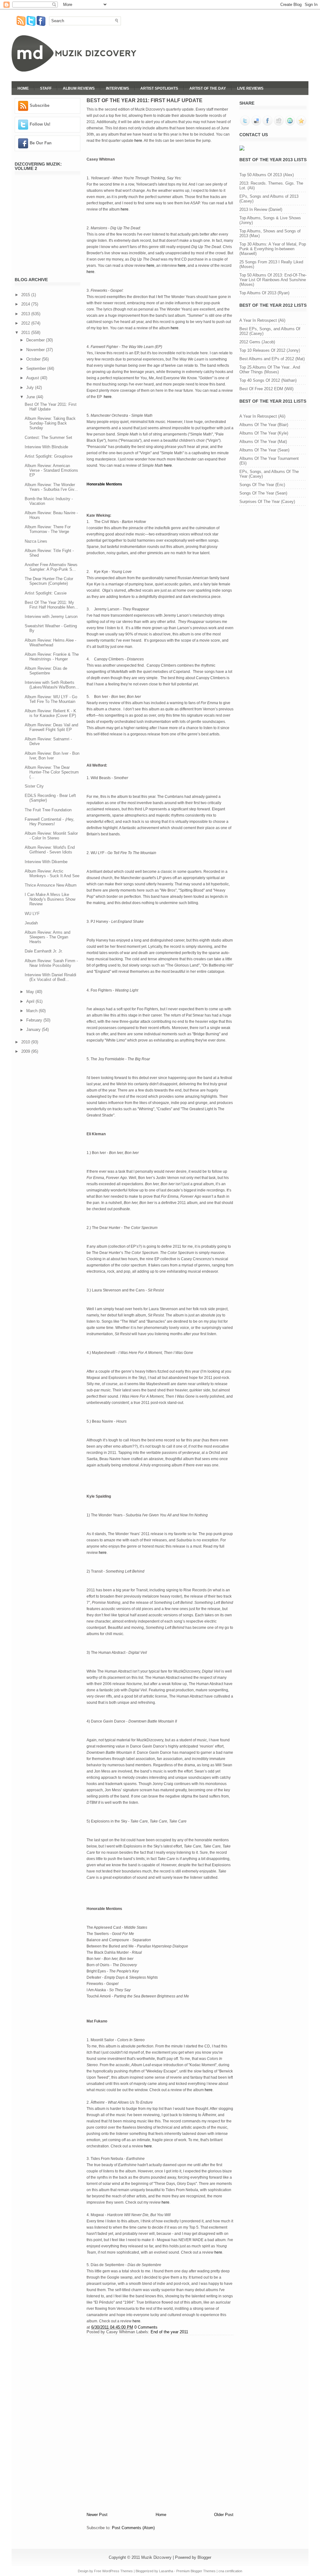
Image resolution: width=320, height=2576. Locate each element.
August (33, 378)
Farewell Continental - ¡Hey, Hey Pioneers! (50, 822)
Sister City (34, 786)
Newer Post (97, 2515)
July (31, 388)
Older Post (224, 2515)
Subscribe (40, 105)
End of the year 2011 (169, 2332)
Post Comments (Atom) (133, 2528)
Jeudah (31, 923)
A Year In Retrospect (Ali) (262, 320)
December (36, 340)
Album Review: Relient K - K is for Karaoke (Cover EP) (50, 713)
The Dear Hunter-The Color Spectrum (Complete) (49, 581)
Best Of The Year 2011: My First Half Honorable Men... (51, 605)
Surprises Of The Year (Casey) (267, 502)
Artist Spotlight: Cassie (46, 593)
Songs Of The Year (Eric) (262, 485)
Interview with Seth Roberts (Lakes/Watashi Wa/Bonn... (52, 685)
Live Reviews (250, 88)
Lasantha (166, 2571)
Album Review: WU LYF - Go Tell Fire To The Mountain (51, 699)
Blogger (204, 2557)
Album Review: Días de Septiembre (46, 671)
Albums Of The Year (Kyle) (264, 433)
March (32, 1011)
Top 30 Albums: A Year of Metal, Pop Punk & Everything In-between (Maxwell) (273, 249)
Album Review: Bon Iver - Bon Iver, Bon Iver (52, 756)
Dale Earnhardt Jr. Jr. (44, 951)
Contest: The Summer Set (48, 438)
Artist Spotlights (159, 88)
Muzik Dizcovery (156, 2557)
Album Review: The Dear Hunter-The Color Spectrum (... (52, 772)
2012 (26, 323)
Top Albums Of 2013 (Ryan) (264, 293)
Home (23, 88)
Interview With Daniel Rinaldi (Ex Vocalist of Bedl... (50, 977)
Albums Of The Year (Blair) (264, 425)
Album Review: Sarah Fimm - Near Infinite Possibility (51, 963)
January (34, 1029)
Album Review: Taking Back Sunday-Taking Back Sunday (50, 423)
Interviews (117, 88)
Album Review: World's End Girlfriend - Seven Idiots (50, 850)
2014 (26, 304)
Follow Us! (40, 124)
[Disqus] (160, 2423)
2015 (26, 295)
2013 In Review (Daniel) (261, 209)
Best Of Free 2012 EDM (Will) (266, 389)
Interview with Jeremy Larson (51, 617)
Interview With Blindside (46, 447)
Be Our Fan (41, 143)
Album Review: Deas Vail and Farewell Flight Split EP (51, 727)
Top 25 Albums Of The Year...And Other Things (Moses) (270, 370)
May (31, 992)
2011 (26, 333)
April (31, 1001)
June (31, 397)
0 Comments (146, 2327)
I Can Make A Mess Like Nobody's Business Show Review (50, 899)
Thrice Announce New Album (51, 885)
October (34, 359)
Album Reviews (79, 88)
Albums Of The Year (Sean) (264, 450)
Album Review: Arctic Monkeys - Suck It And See (52, 873)
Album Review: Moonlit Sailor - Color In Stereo (51, 836)
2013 (26, 314)
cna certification (230, 2571)
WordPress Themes (117, 2571)
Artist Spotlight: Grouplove (49, 456)
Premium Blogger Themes (196, 2571)
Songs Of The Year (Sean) (263, 493)
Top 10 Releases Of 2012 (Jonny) (270, 350)
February (35, 1020)
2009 (26, 1051)
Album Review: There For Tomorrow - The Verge (48, 529)
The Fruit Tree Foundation (48, 810)
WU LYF (32, 914)
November (36, 350)
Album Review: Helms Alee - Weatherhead (50, 643)
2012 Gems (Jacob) (257, 342)
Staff (46, 88)
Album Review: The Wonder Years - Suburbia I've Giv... (51, 487)
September (37, 368)
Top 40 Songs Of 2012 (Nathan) (268, 380)
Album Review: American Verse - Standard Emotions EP (51, 470)
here (138, 141)
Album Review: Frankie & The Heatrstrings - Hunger (52, 657)
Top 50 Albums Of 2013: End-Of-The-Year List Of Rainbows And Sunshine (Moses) (273, 280)
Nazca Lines (36, 541)
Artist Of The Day (208, 88)
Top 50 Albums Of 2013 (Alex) (267, 175)
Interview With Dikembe (46, 862)
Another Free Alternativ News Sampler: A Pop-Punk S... (51, 567)
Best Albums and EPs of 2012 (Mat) (272, 359)
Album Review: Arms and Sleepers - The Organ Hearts (47, 937)
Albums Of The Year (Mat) (263, 442)
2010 (26, 1042)
